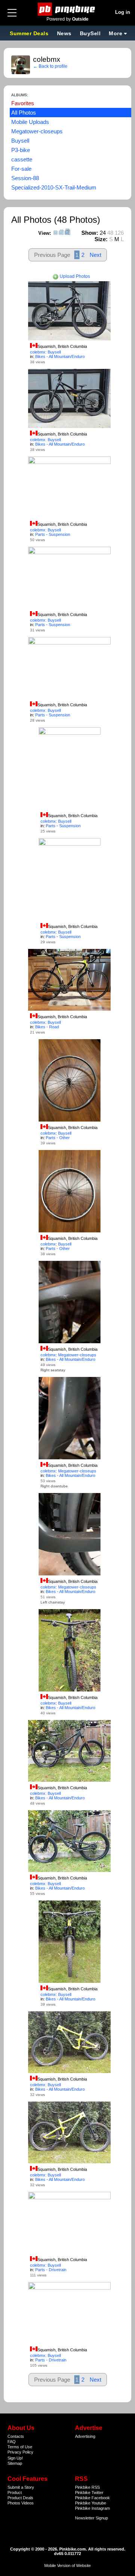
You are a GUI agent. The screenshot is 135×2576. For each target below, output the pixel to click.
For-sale (21, 169)
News (64, 33)
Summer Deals (30, 33)
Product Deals (20, 2498)
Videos (28, 2503)
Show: (90, 233)
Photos (14, 2503)
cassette (22, 159)
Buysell (20, 141)
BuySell (90, 33)
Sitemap (15, 2463)
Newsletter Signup (91, 2518)
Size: (101, 239)
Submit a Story (21, 2487)
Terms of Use (20, 2447)
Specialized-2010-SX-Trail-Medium (54, 187)
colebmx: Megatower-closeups (68, 1355)
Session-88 (25, 178)
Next (95, 255)
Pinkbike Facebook (92, 2498)
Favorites (23, 103)
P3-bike (21, 150)
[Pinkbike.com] (68, 9)
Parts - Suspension (53, 534)
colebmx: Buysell (45, 352)
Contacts (16, 2436)
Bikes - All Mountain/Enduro (60, 356)
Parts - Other (58, 1138)
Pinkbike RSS (87, 2487)
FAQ (12, 2442)
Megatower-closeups (37, 131)
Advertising (85, 2436)
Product (15, 2492)
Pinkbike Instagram (92, 2508)
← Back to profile (50, 66)
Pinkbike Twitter (89, 2492)
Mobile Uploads (30, 122)
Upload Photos (74, 276)
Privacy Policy (20, 2452)
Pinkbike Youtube (91, 2503)
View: (45, 233)
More (115, 33)
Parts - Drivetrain (51, 2270)
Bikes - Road (47, 1027)
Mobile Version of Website (67, 2566)
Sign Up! (15, 2458)
